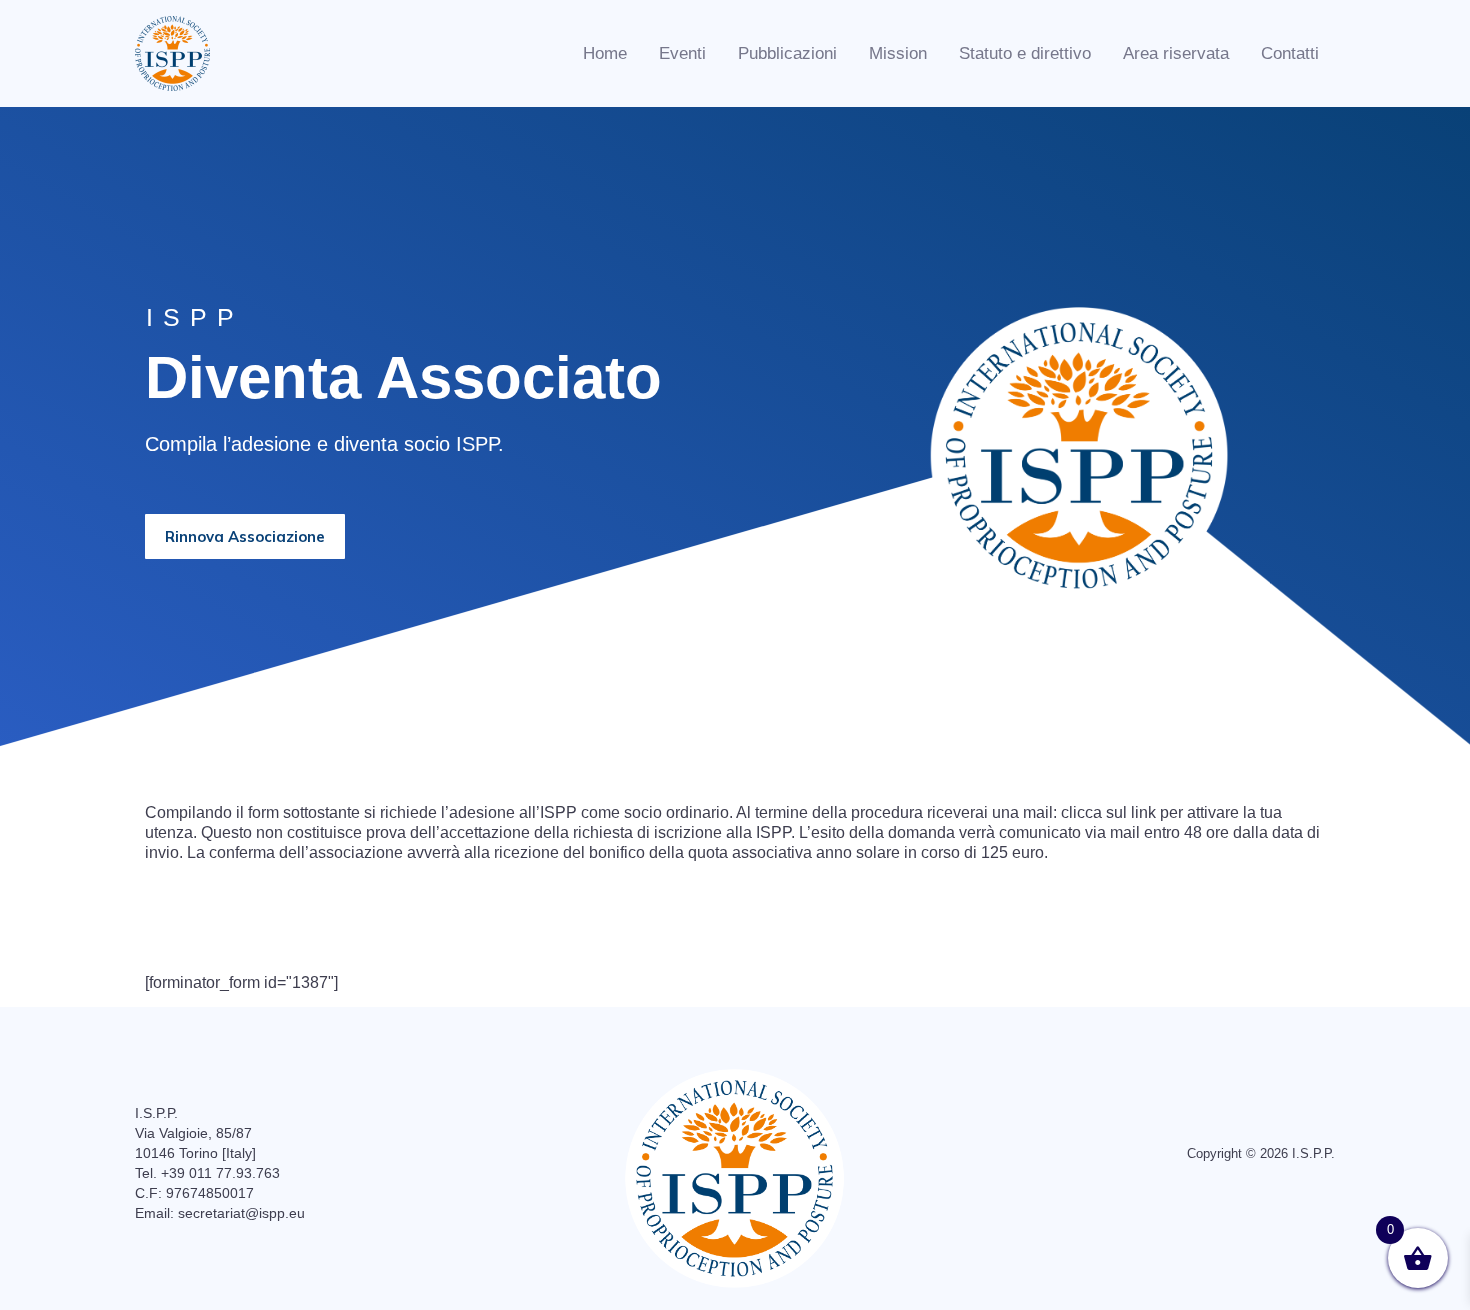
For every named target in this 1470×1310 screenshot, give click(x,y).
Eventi (682, 53)
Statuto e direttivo (1025, 53)
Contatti (1290, 53)
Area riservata (1176, 53)
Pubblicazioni (787, 53)
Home (605, 53)
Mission (898, 53)
